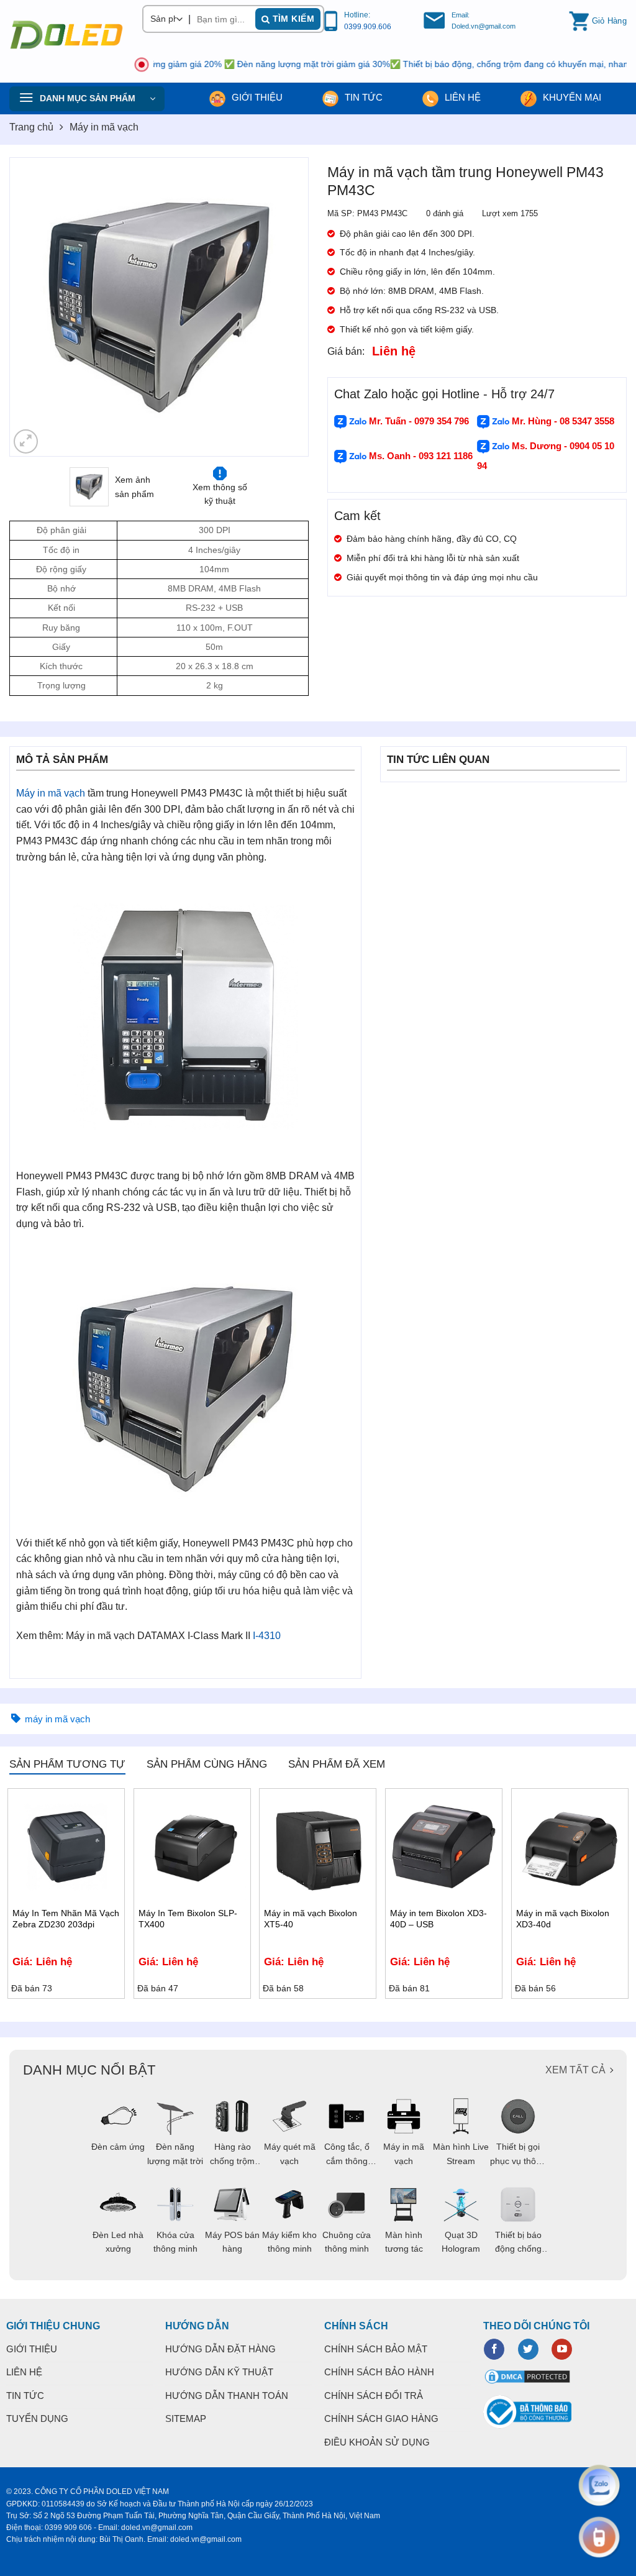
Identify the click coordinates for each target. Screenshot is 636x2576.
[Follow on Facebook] (494, 2349)
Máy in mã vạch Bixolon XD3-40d (563, 1919)
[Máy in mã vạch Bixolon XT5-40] (318, 1847)
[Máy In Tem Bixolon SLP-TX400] (192, 1847)
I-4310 (267, 1636)
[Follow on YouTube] (562, 2349)
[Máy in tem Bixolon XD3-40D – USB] (444, 1847)
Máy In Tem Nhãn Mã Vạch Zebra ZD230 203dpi (66, 1919)
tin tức (362, 97)
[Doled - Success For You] (66, 35)
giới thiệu (256, 97)
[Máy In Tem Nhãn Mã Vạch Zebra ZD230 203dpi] (66, 1847)
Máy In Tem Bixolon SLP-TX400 (188, 1919)
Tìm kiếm (292, 19)
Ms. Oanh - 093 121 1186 (420, 456)
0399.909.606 (368, 27)
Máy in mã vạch (104, 127)
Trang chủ (31, 127)
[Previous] (31, 307)
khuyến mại (571, 97)
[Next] (287, 307)
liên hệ (461, 97)
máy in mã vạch (57, 1719)
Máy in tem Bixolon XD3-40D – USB (438, 1919)
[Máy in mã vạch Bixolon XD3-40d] (570, 1847)
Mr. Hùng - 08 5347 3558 (562, 421)
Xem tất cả (575, 2070)
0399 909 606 (68, 2528)
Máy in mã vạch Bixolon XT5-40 (311, 1919)
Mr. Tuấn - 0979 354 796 (418, 421)
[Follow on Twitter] (528, 2349)
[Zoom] (26, 441)
